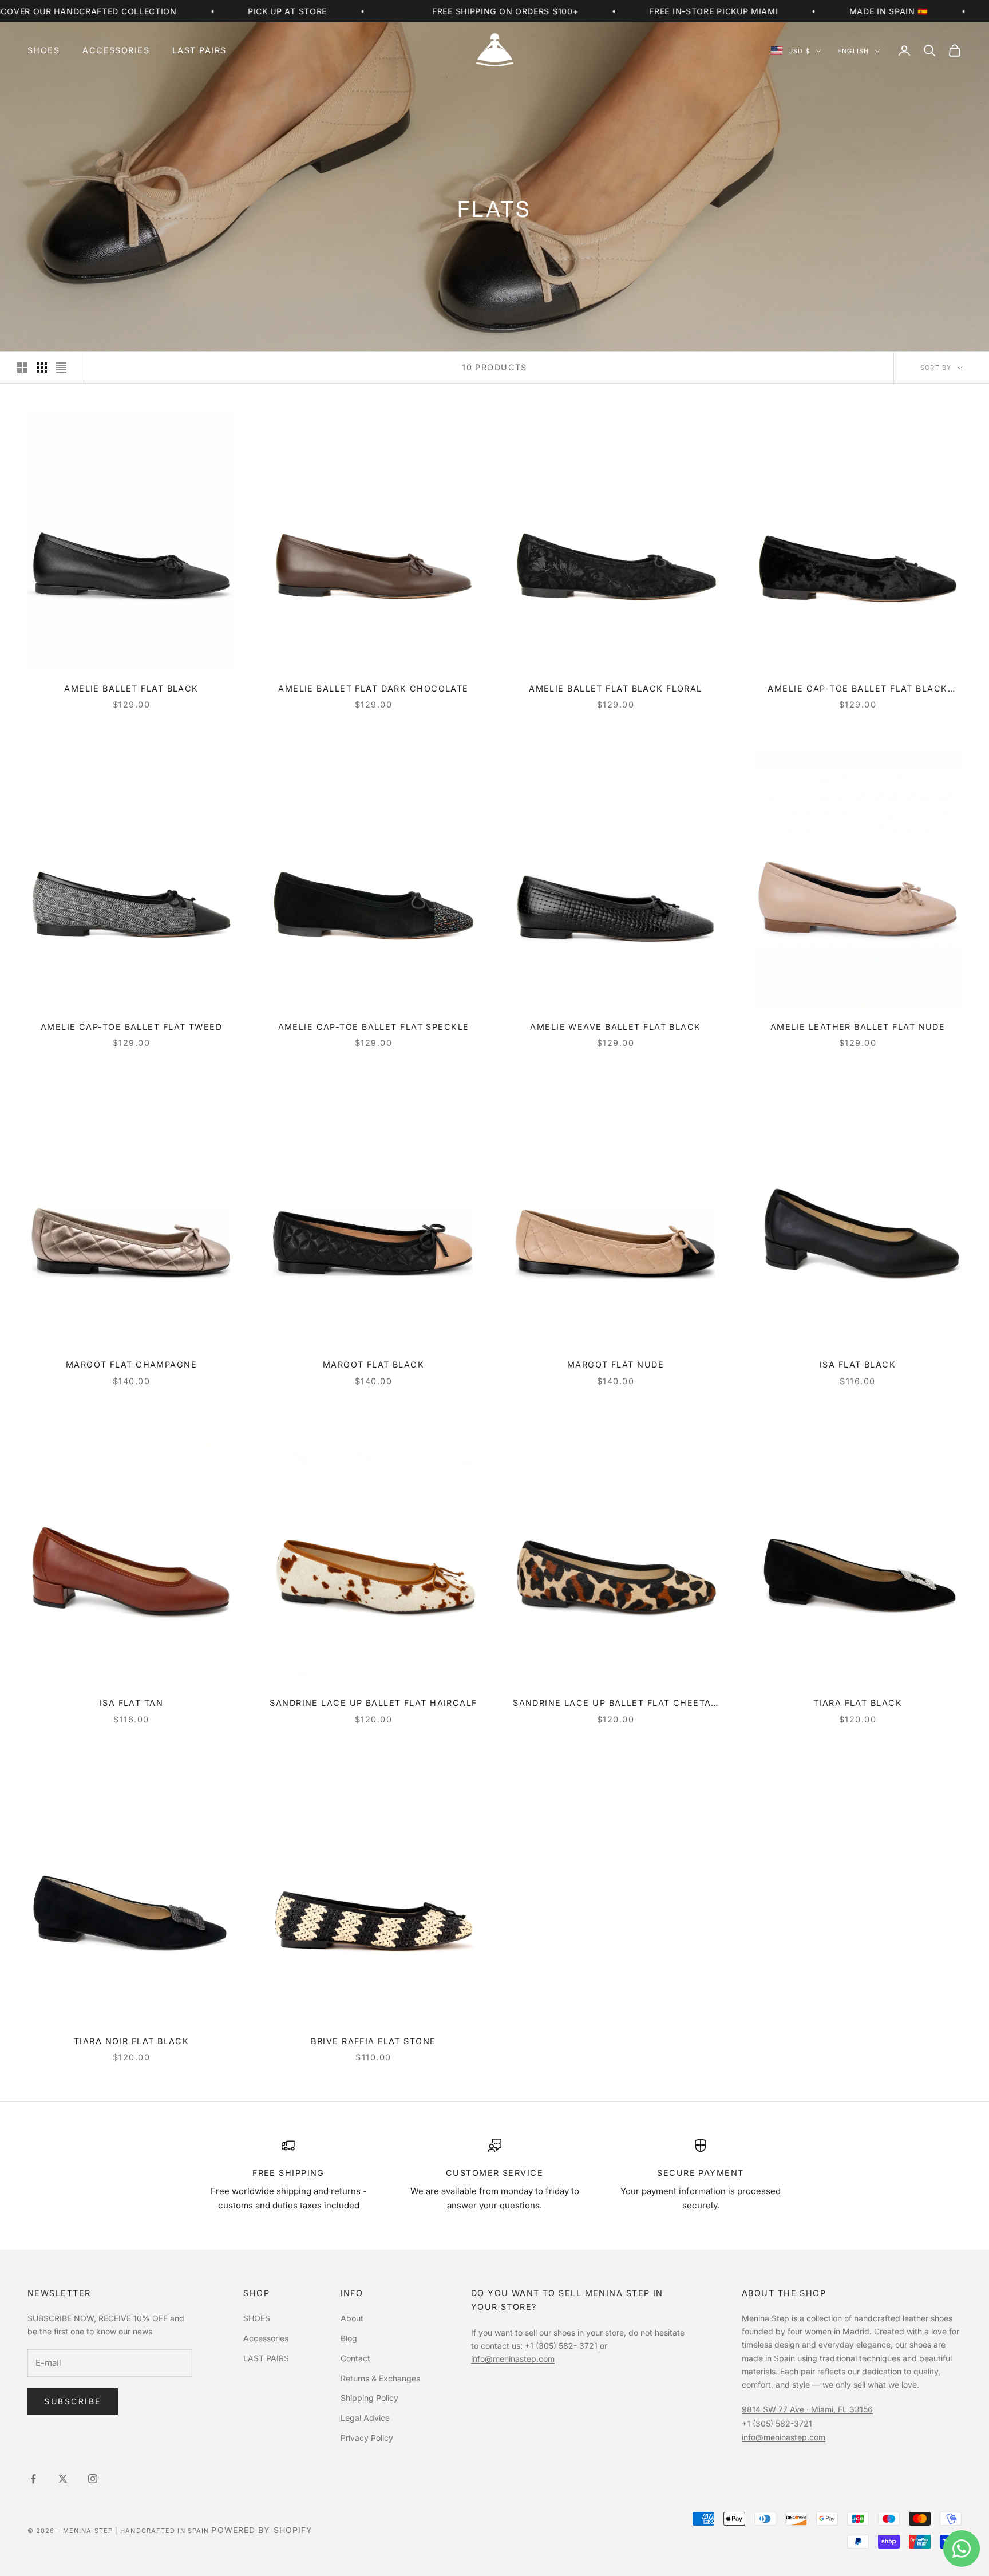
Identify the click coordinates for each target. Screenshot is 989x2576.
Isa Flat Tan (131, 1703)
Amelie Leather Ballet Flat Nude (858, 1027)
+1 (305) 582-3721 (777, 2423)
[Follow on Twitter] (63, 2479)
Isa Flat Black (858, 1364)
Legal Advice (365, 2418)
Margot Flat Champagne (131, 1364)
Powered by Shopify (262, 2530)
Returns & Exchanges (380, 2378)
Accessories (116, 50)
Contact (355, 2358)
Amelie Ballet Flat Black (131, 688)
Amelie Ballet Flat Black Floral (616, 688)
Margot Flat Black (373, 1364)
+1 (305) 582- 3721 (561, 2346)
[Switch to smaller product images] (42, 368)
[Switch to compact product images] (61, 368)
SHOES (43, 50)
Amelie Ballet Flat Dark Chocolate (373, 688)
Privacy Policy (367, 2438)
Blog (349, 2338)
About (352, 2318)
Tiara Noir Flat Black (131, 2041)
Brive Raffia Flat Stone (373, 2041)
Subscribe (73, 2401)
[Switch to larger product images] (22, 368)
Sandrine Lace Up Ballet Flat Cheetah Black (616, 1704)
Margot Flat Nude (616, 1364)
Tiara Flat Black (858, 1703)
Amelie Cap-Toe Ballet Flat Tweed (131, 1027)
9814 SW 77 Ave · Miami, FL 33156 (807, 2409)
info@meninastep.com (513, 2359)
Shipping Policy (369, 2398)
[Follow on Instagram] (93, 2479)
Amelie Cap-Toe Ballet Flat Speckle (374, 1027)
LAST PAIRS (199, 50)
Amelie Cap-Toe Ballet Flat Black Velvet (857, 690)
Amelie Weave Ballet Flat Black (615, 1027)
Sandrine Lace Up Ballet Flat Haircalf (373, 1703)
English (853, 51)
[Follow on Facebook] (33, 2479)
